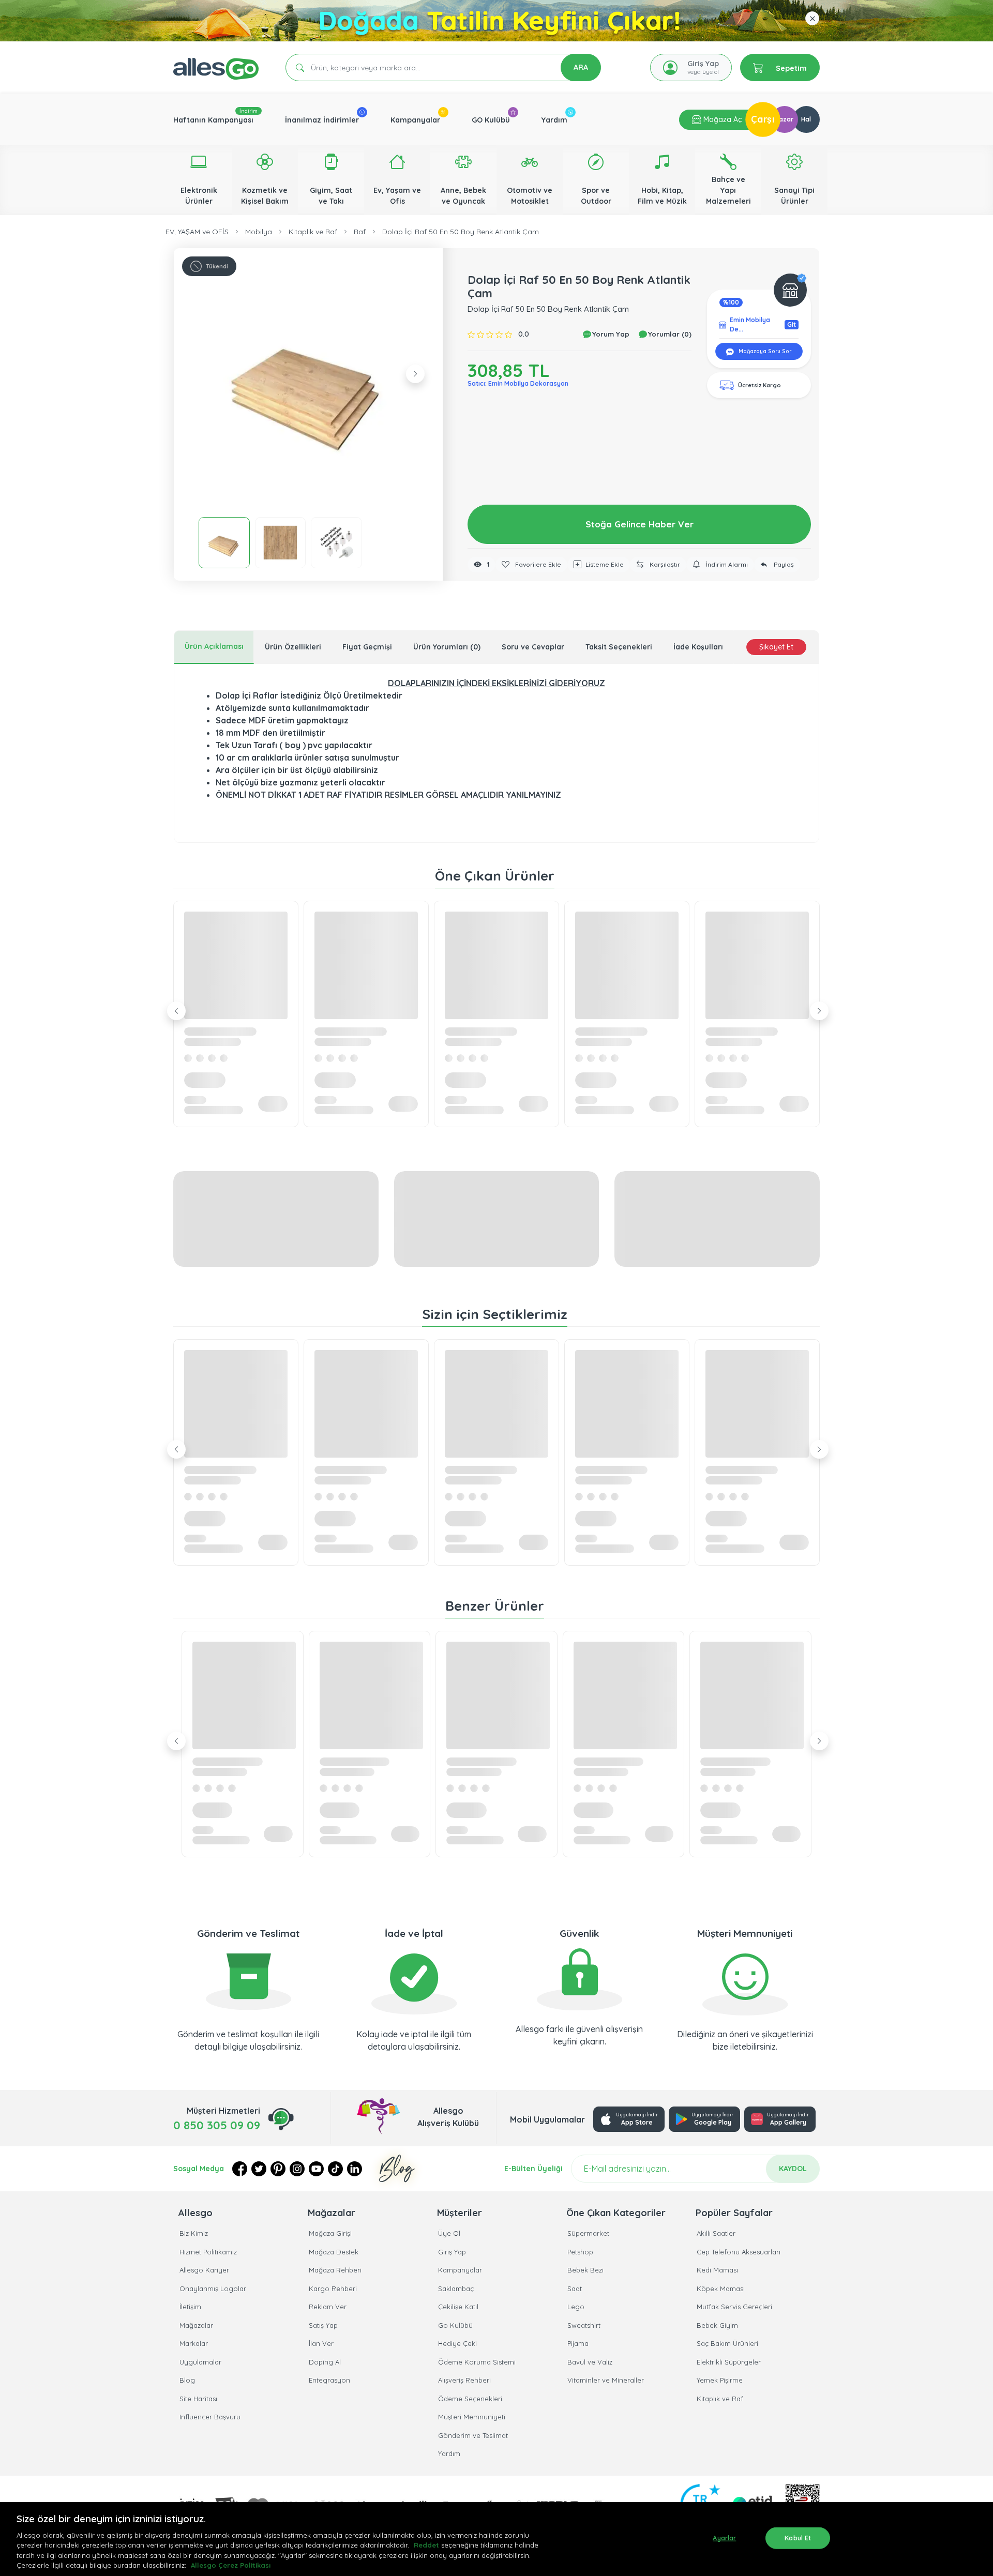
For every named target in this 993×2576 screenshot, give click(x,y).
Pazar (784, 119)
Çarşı (763, 119)
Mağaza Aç (721, 119)
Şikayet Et (776, 647)
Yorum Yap (610, 334)
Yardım (554, 120)
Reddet (426, 2545)
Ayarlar (724, 2538)
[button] (308, 383)
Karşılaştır (664, 564)
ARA (581, 67)
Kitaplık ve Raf (313, 232)
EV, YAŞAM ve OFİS (197, 232)
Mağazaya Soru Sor (764, 351)
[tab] (214, 647)
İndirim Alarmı (726, 564)
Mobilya (259, 232)
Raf (360, 232)
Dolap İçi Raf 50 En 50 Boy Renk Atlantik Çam (461, 232)
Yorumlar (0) (669, 334)
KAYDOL (793, 2169)
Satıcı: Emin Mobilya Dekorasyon (518, 383)
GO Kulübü (491, 120)
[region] (496, 2539)
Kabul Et (798, 2538)
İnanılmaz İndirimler (322, 120)
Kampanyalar (415, 120)
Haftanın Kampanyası (213, 120)
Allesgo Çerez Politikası (231, 2565)
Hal (806, 119)
